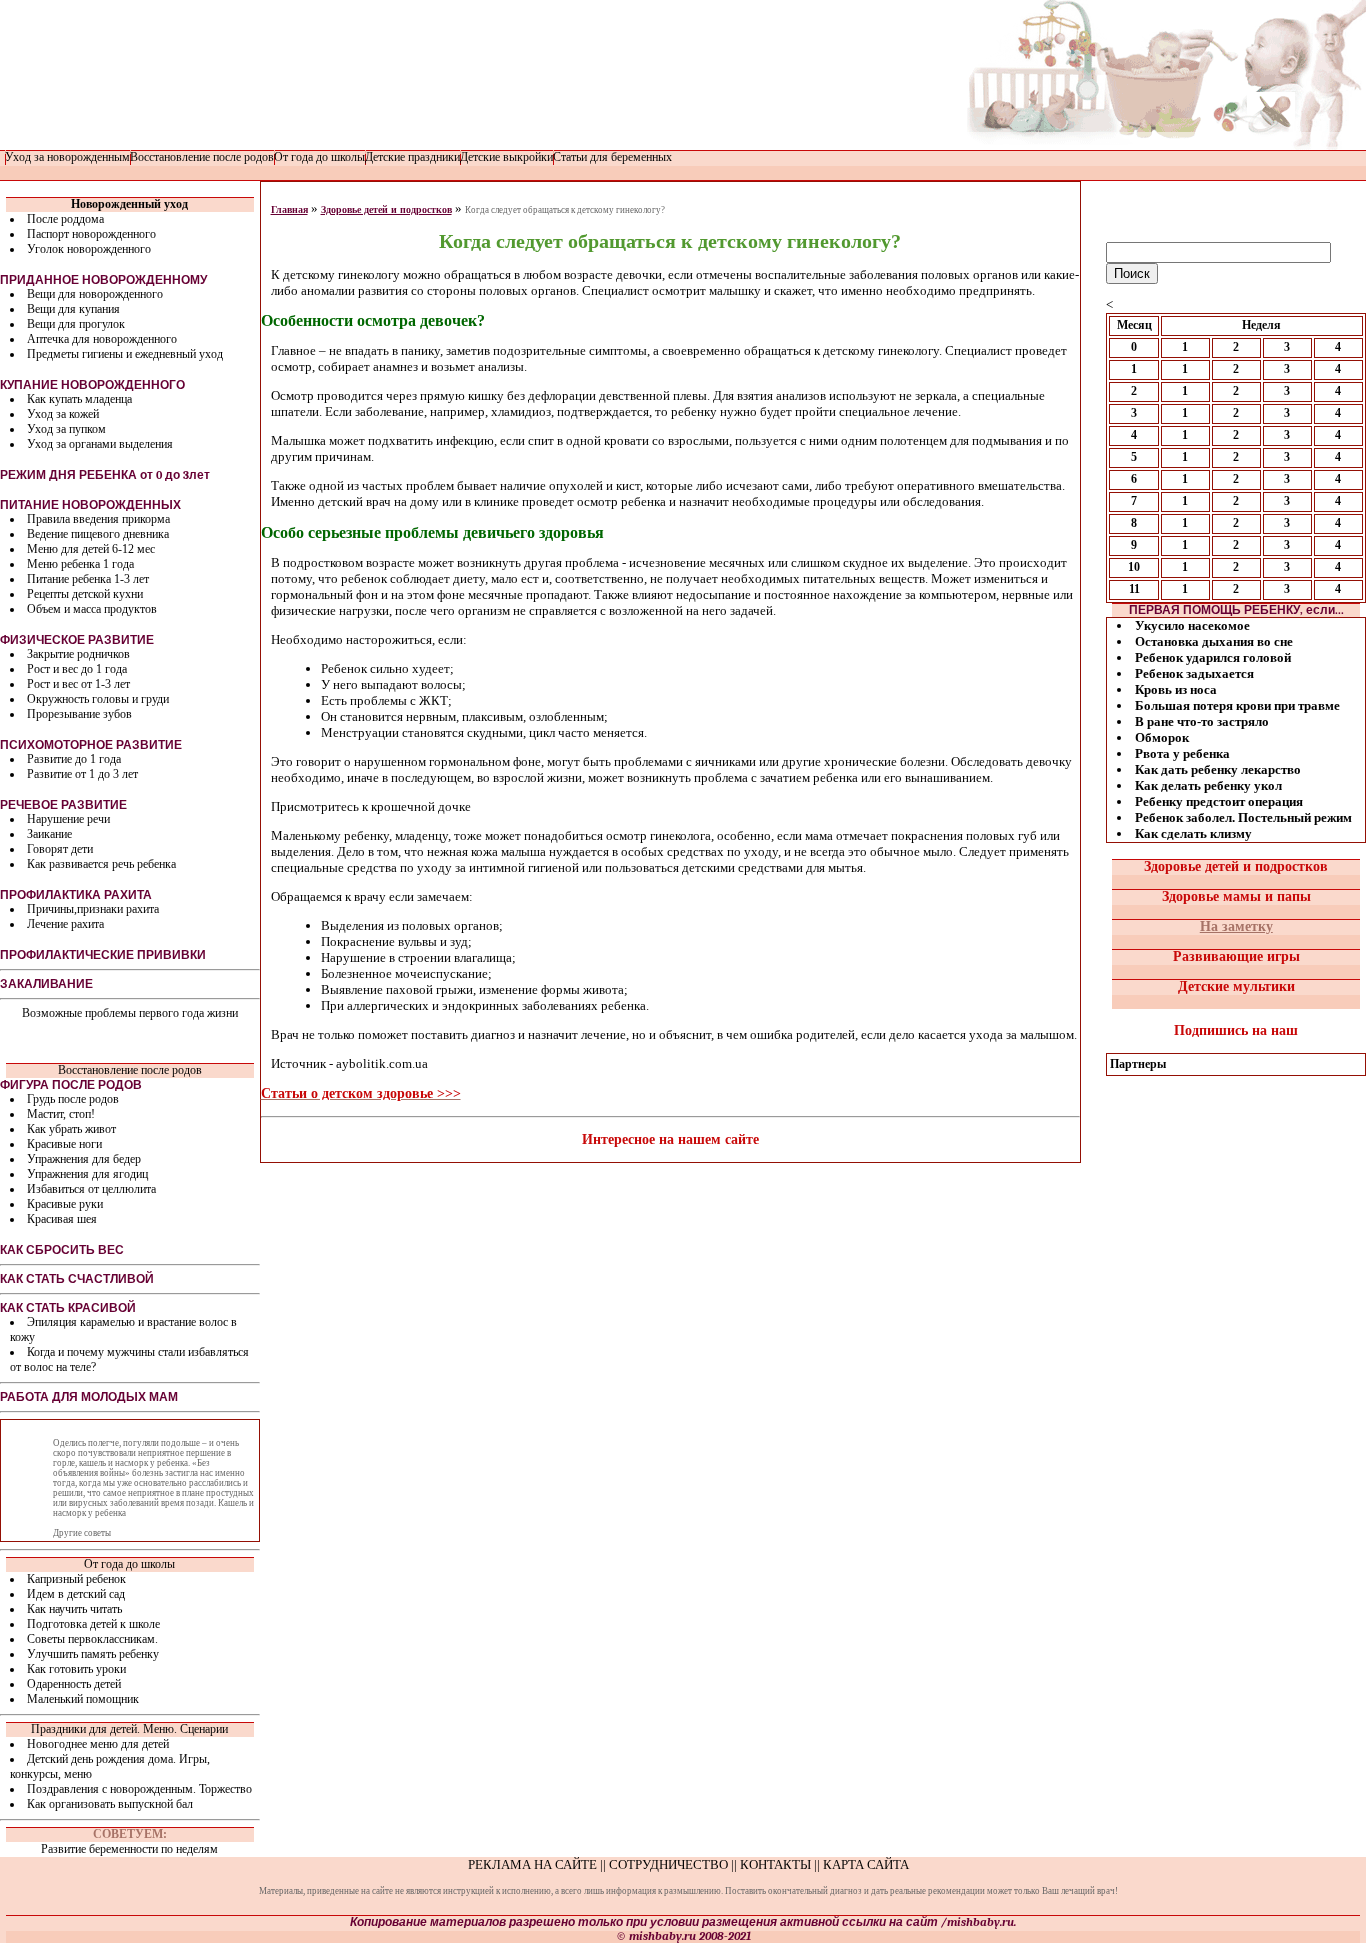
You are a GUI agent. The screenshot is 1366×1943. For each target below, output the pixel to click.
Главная (289, 209)
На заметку (1236, 926)
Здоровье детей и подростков (386, 209)
